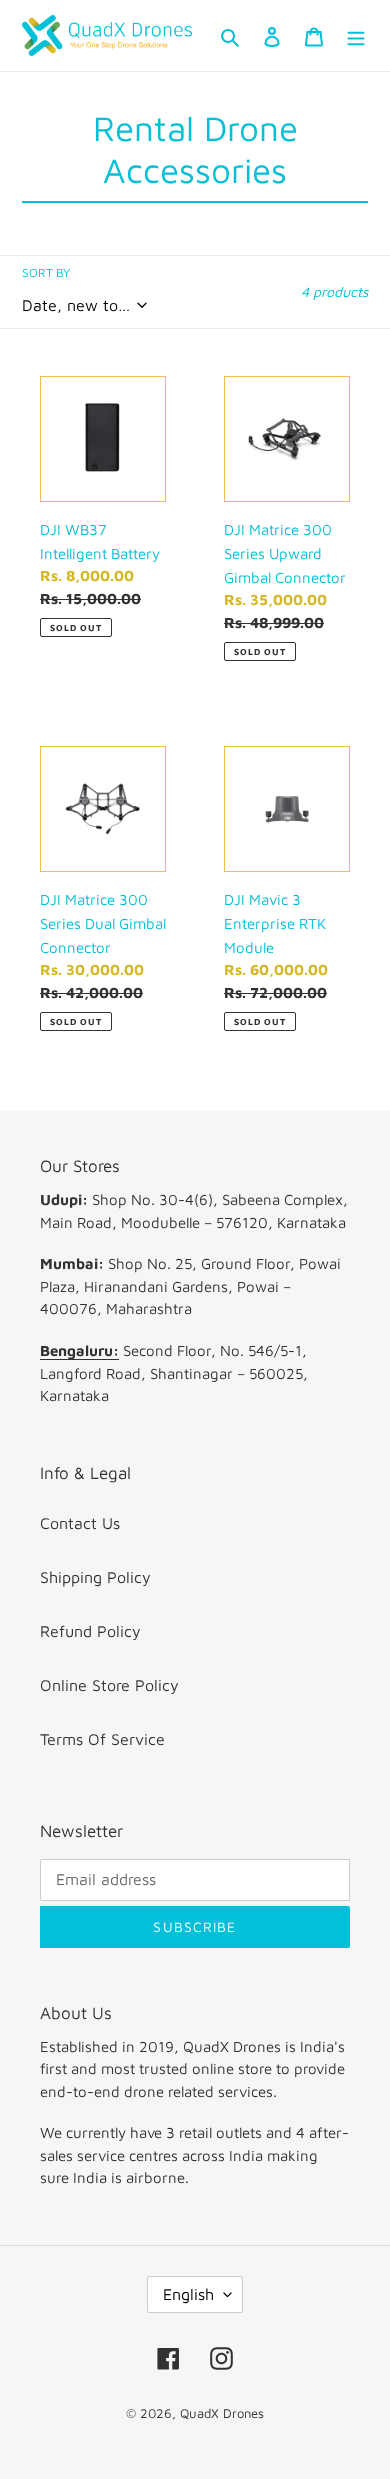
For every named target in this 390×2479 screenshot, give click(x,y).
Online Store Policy (109, 1685)
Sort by (46, 272)
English (188, 2294)
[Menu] (356, 35)
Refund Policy (90, 1631)
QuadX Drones (222, 2413)
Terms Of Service (102, 1739)
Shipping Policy (95, 1577)
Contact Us (80, 1523)
